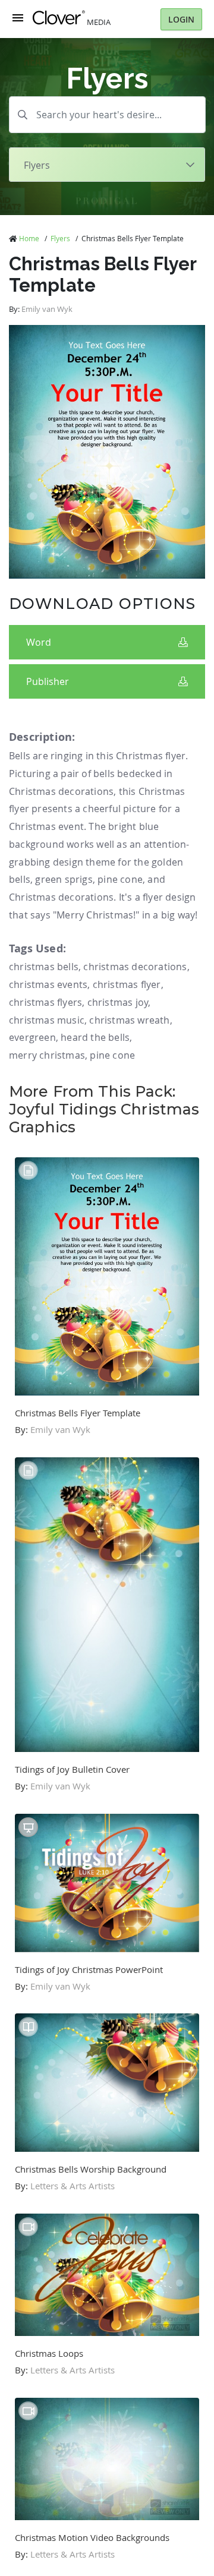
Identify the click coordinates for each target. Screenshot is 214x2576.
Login (181, 19)
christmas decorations (135, 967)
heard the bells (95, 1037)
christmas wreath (129, 1020)
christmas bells (44, 967)
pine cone (112, 1055)
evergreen (32, 1037)
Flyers (60, 238)
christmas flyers (45, 1002)
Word (39, 642)
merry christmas (47, 1055)
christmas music (47, 1020)
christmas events (48, 984)
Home (29, 238)
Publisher (48, 681)
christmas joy (118, 1002)
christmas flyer (127, 984)
